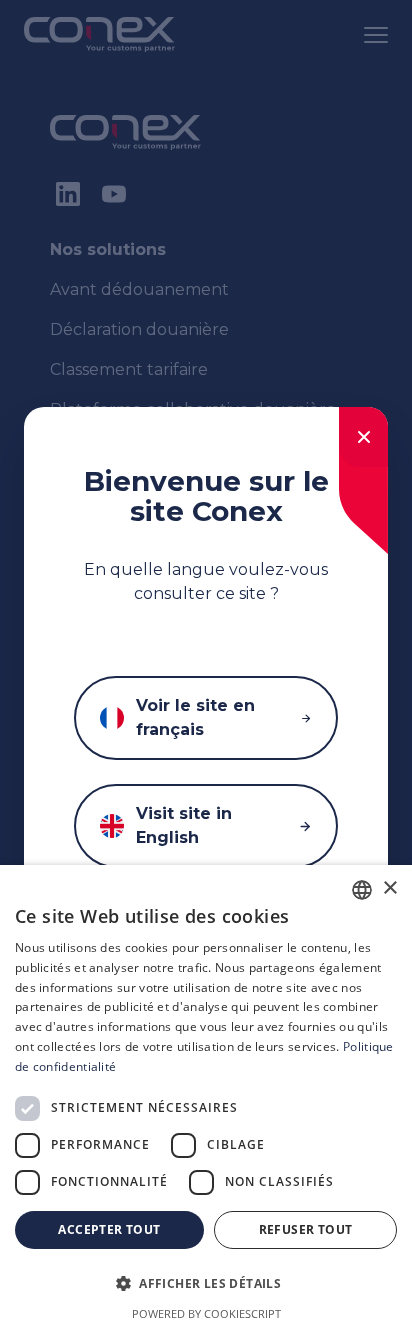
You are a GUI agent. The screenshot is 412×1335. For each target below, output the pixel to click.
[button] (206, 1284)
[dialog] (206, 1100)
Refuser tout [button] (306, 1229)
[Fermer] (363, 437)
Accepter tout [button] (109, 1229)
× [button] (389, 888)
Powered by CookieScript (206, 1313)
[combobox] (362, 890)
